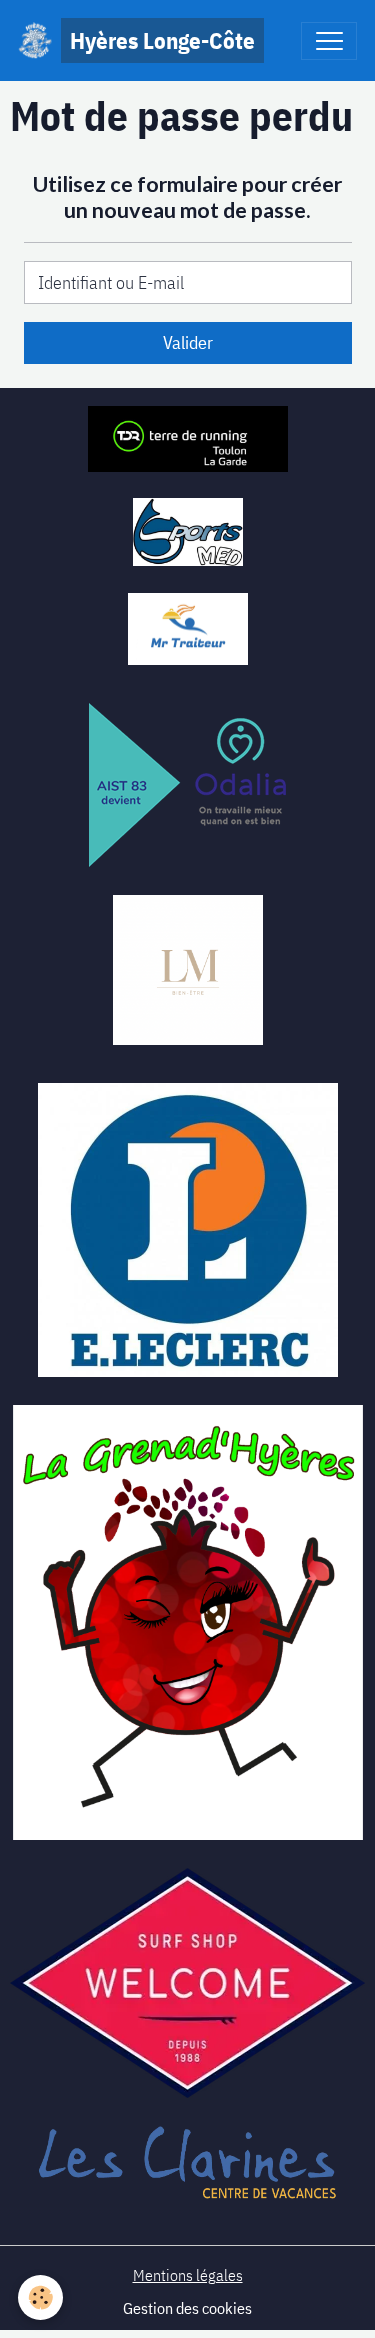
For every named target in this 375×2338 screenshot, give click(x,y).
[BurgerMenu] (329, 41)
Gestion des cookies (187, 2308)
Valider (188, 342)
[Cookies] (40, 2297)
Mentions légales (188, 2275)
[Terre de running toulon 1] (188, 437)
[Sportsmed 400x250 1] (188, 530)
